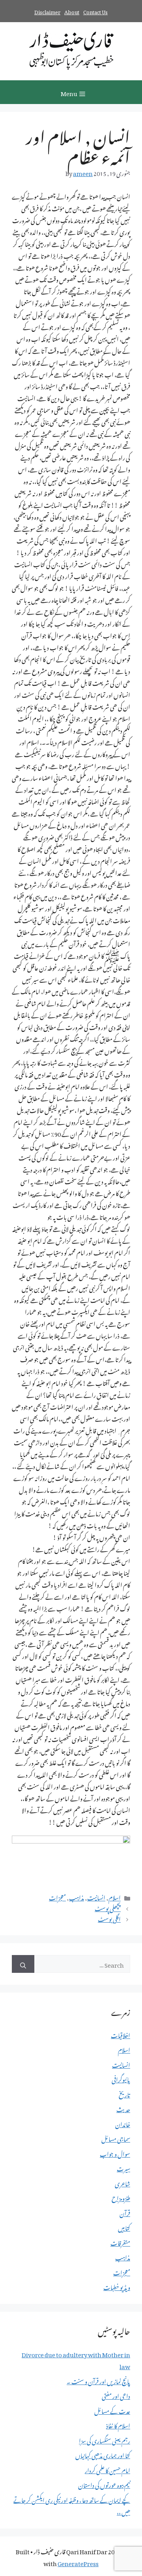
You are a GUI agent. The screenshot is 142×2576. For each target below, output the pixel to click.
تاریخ (124, 2093)
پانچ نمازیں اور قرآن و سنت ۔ (98, 2380)
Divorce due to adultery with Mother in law (76, 2359)
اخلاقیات (121, 2034)
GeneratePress (78, 2562)
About (72, 11)
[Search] (23, 1964)
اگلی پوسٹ (109, 1918)
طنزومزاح (121, 2197)
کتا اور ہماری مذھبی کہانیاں (103, 2454)
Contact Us (95, 11)
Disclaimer (47, 11)
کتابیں (124, 2227)
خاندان (123, 2123)
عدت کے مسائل (112, 2410)
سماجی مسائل (116, 2138)
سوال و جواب (115, 2153)
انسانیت (96, 1897)
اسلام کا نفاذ (118, 2425)
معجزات (57, 1897)
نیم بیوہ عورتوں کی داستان (104, 2484)
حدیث (123, 2108)
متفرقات (120, 2242)
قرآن (125, 2212)
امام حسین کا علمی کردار (107, 2469)
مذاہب (77, 1897)
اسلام (115, 1897)
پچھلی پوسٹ (108, 1907)
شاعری (122, 2182)
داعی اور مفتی (116, 2395)
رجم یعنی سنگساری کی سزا (105, 2440)
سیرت (123, 2167)
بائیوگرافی (121, 2078)
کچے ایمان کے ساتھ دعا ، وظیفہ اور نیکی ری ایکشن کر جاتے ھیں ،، (72, 2505)
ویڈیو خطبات (117, 2286)
